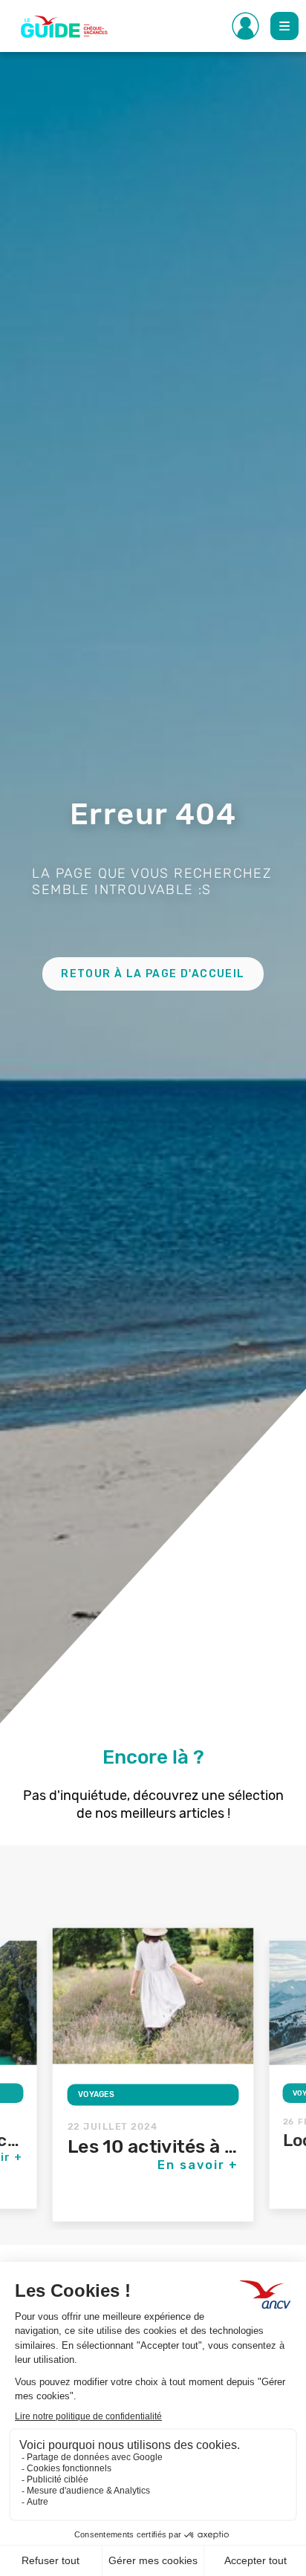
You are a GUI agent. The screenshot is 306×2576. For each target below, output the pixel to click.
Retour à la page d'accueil (153, 974)
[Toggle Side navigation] (246, 26)
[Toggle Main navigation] (284, 26)
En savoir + (198, 2165)
